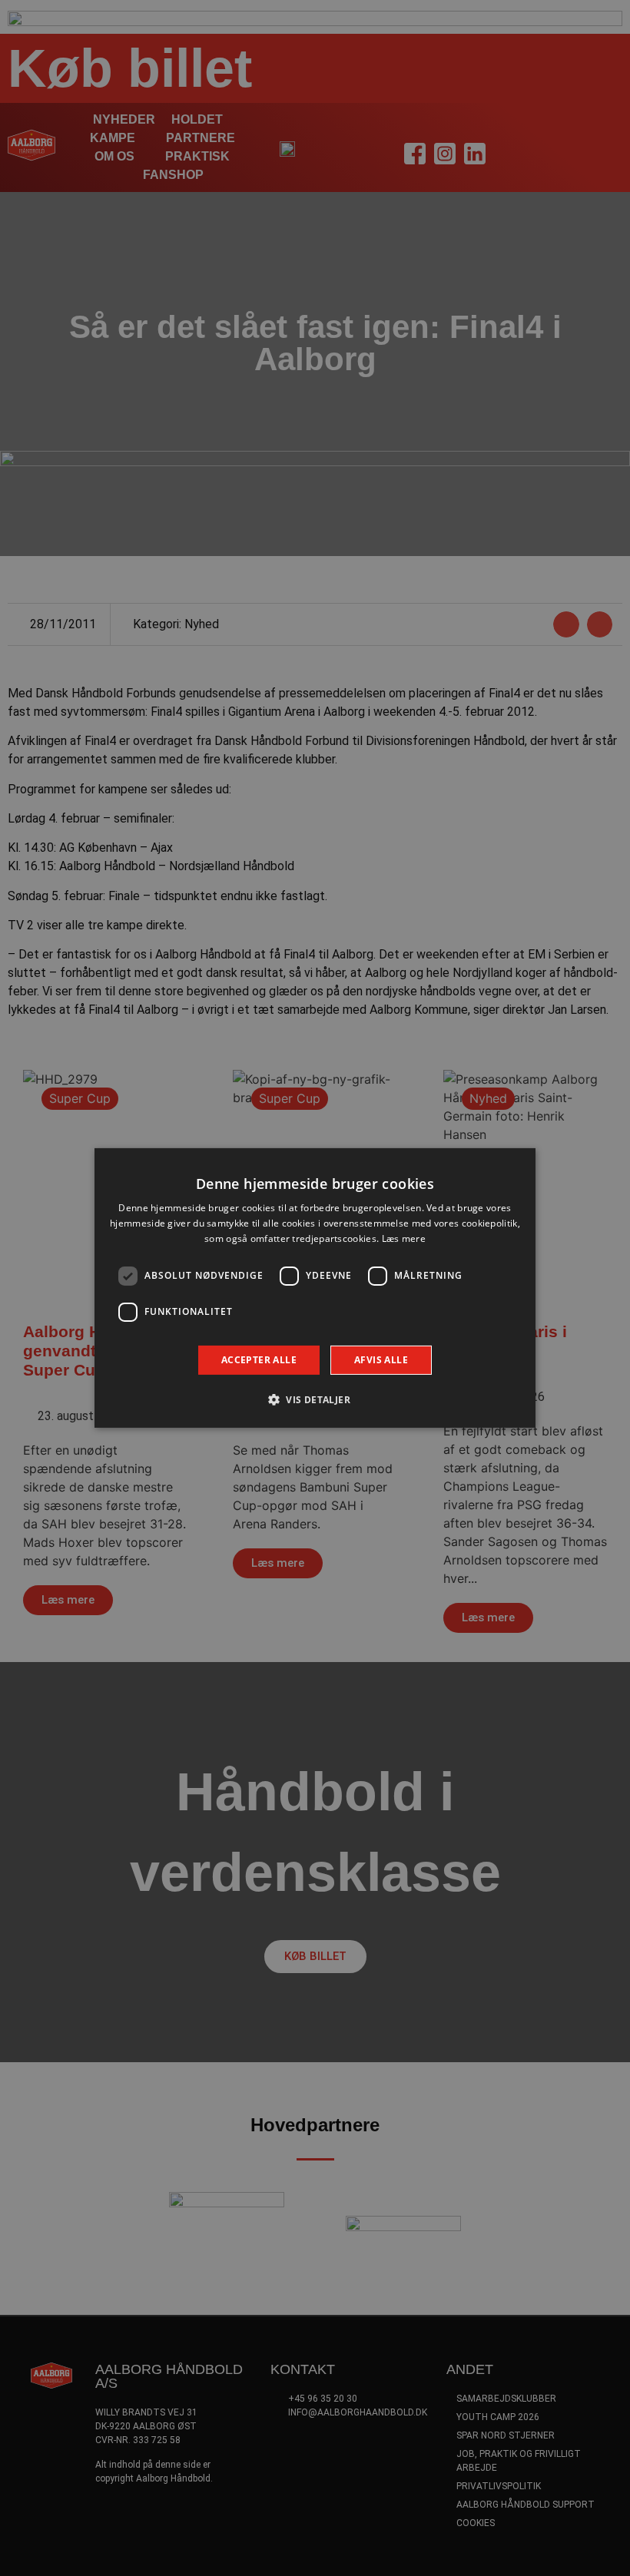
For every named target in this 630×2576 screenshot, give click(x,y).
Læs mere (404, 1238)
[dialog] (315, 1288)
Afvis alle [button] (381, 1360)
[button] (315, 1399)
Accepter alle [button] (259, 1360)
